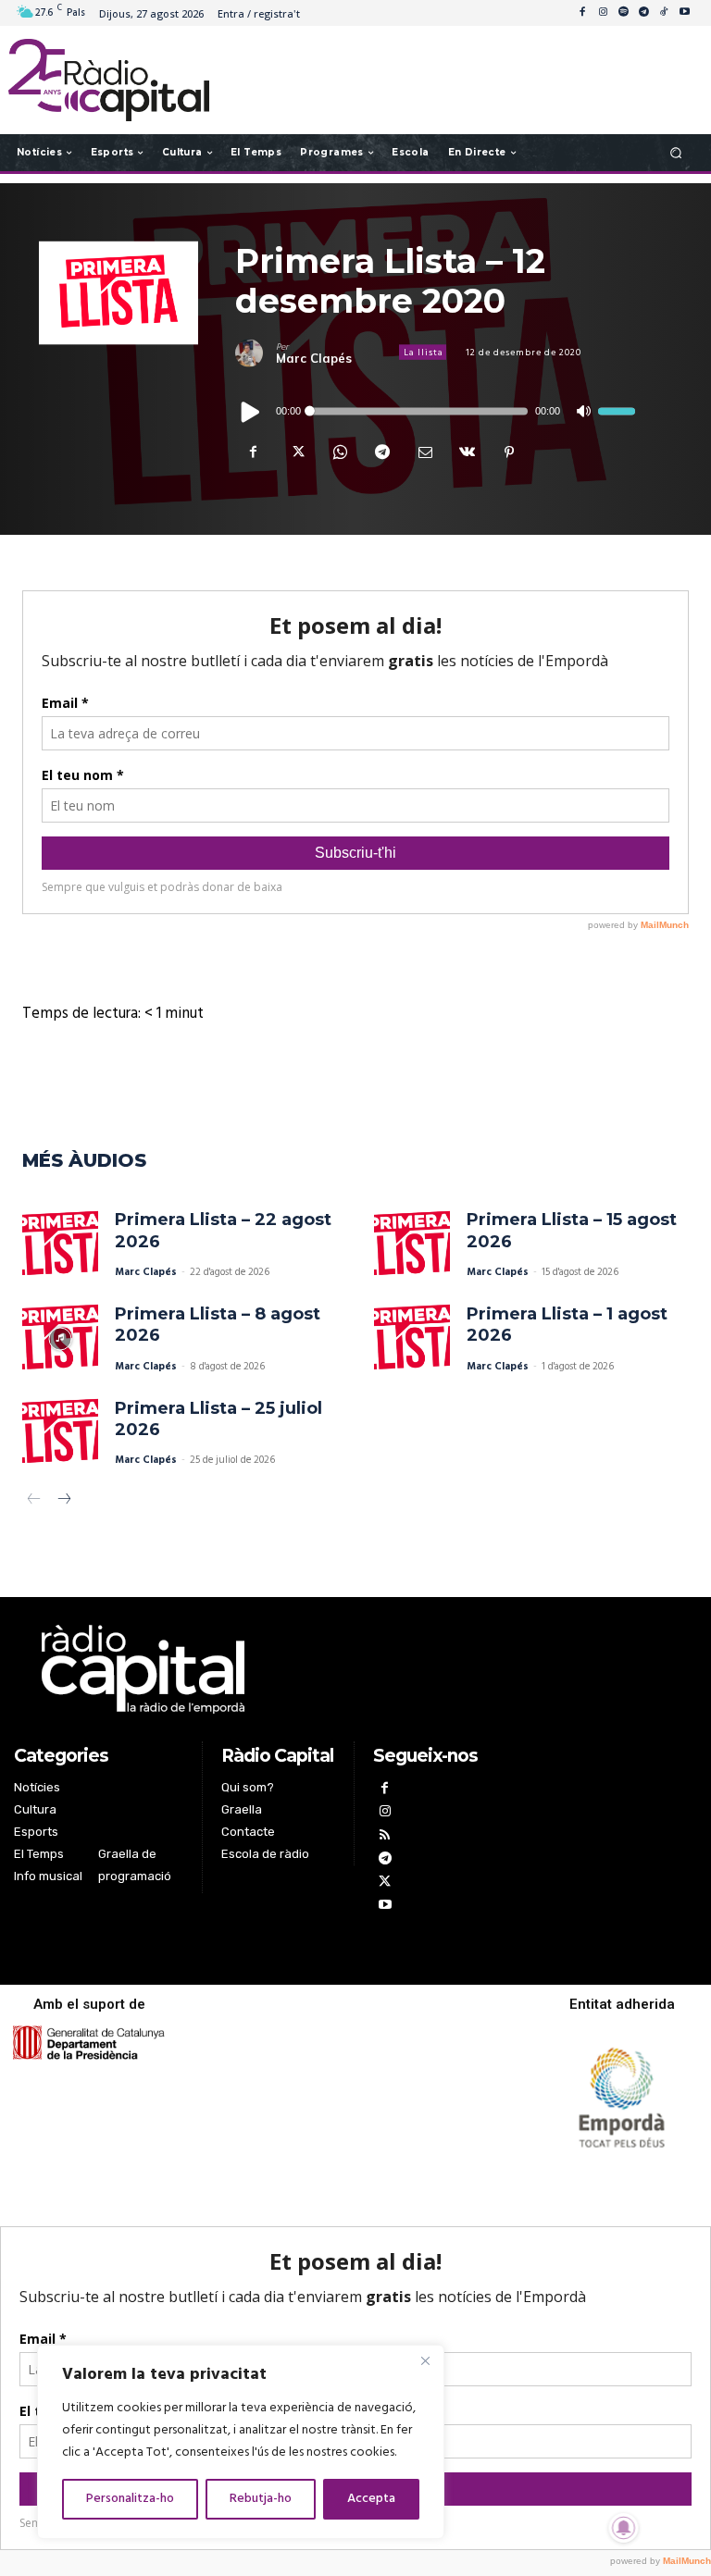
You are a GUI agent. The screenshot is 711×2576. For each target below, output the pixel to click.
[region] (241, 2442)
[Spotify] (623, 13)
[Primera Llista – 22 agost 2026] (60, 1245)
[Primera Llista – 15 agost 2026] (412, 1245)
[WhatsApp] (339, 452)
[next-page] (63, 1501)
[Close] (425, 2360)
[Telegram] (643, 13)
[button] (676, 152)
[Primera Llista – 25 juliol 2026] (60, 1433)
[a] (254, 1669)
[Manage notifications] (624, 2528)
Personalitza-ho (130, 2499)
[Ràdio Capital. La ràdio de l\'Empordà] (109, 80)
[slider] (617, 411)
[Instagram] (603, 13)
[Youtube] (684, 13)
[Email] (424, 452)
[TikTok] (664, 13)
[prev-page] (34, 1501)
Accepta (371, 2499)
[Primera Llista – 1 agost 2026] (412, 1339)
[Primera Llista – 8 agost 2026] (60, 1339)
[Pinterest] (509, 452)
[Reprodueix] (251, 411)
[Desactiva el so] (583, 411)
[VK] (467, 452)
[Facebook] (582, 13)
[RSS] (385, 1837)
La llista (424, 353)
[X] (296, 452)
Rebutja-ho (261, 2499)
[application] (435, 411)
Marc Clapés (314, 358)
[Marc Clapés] (256, 353)
